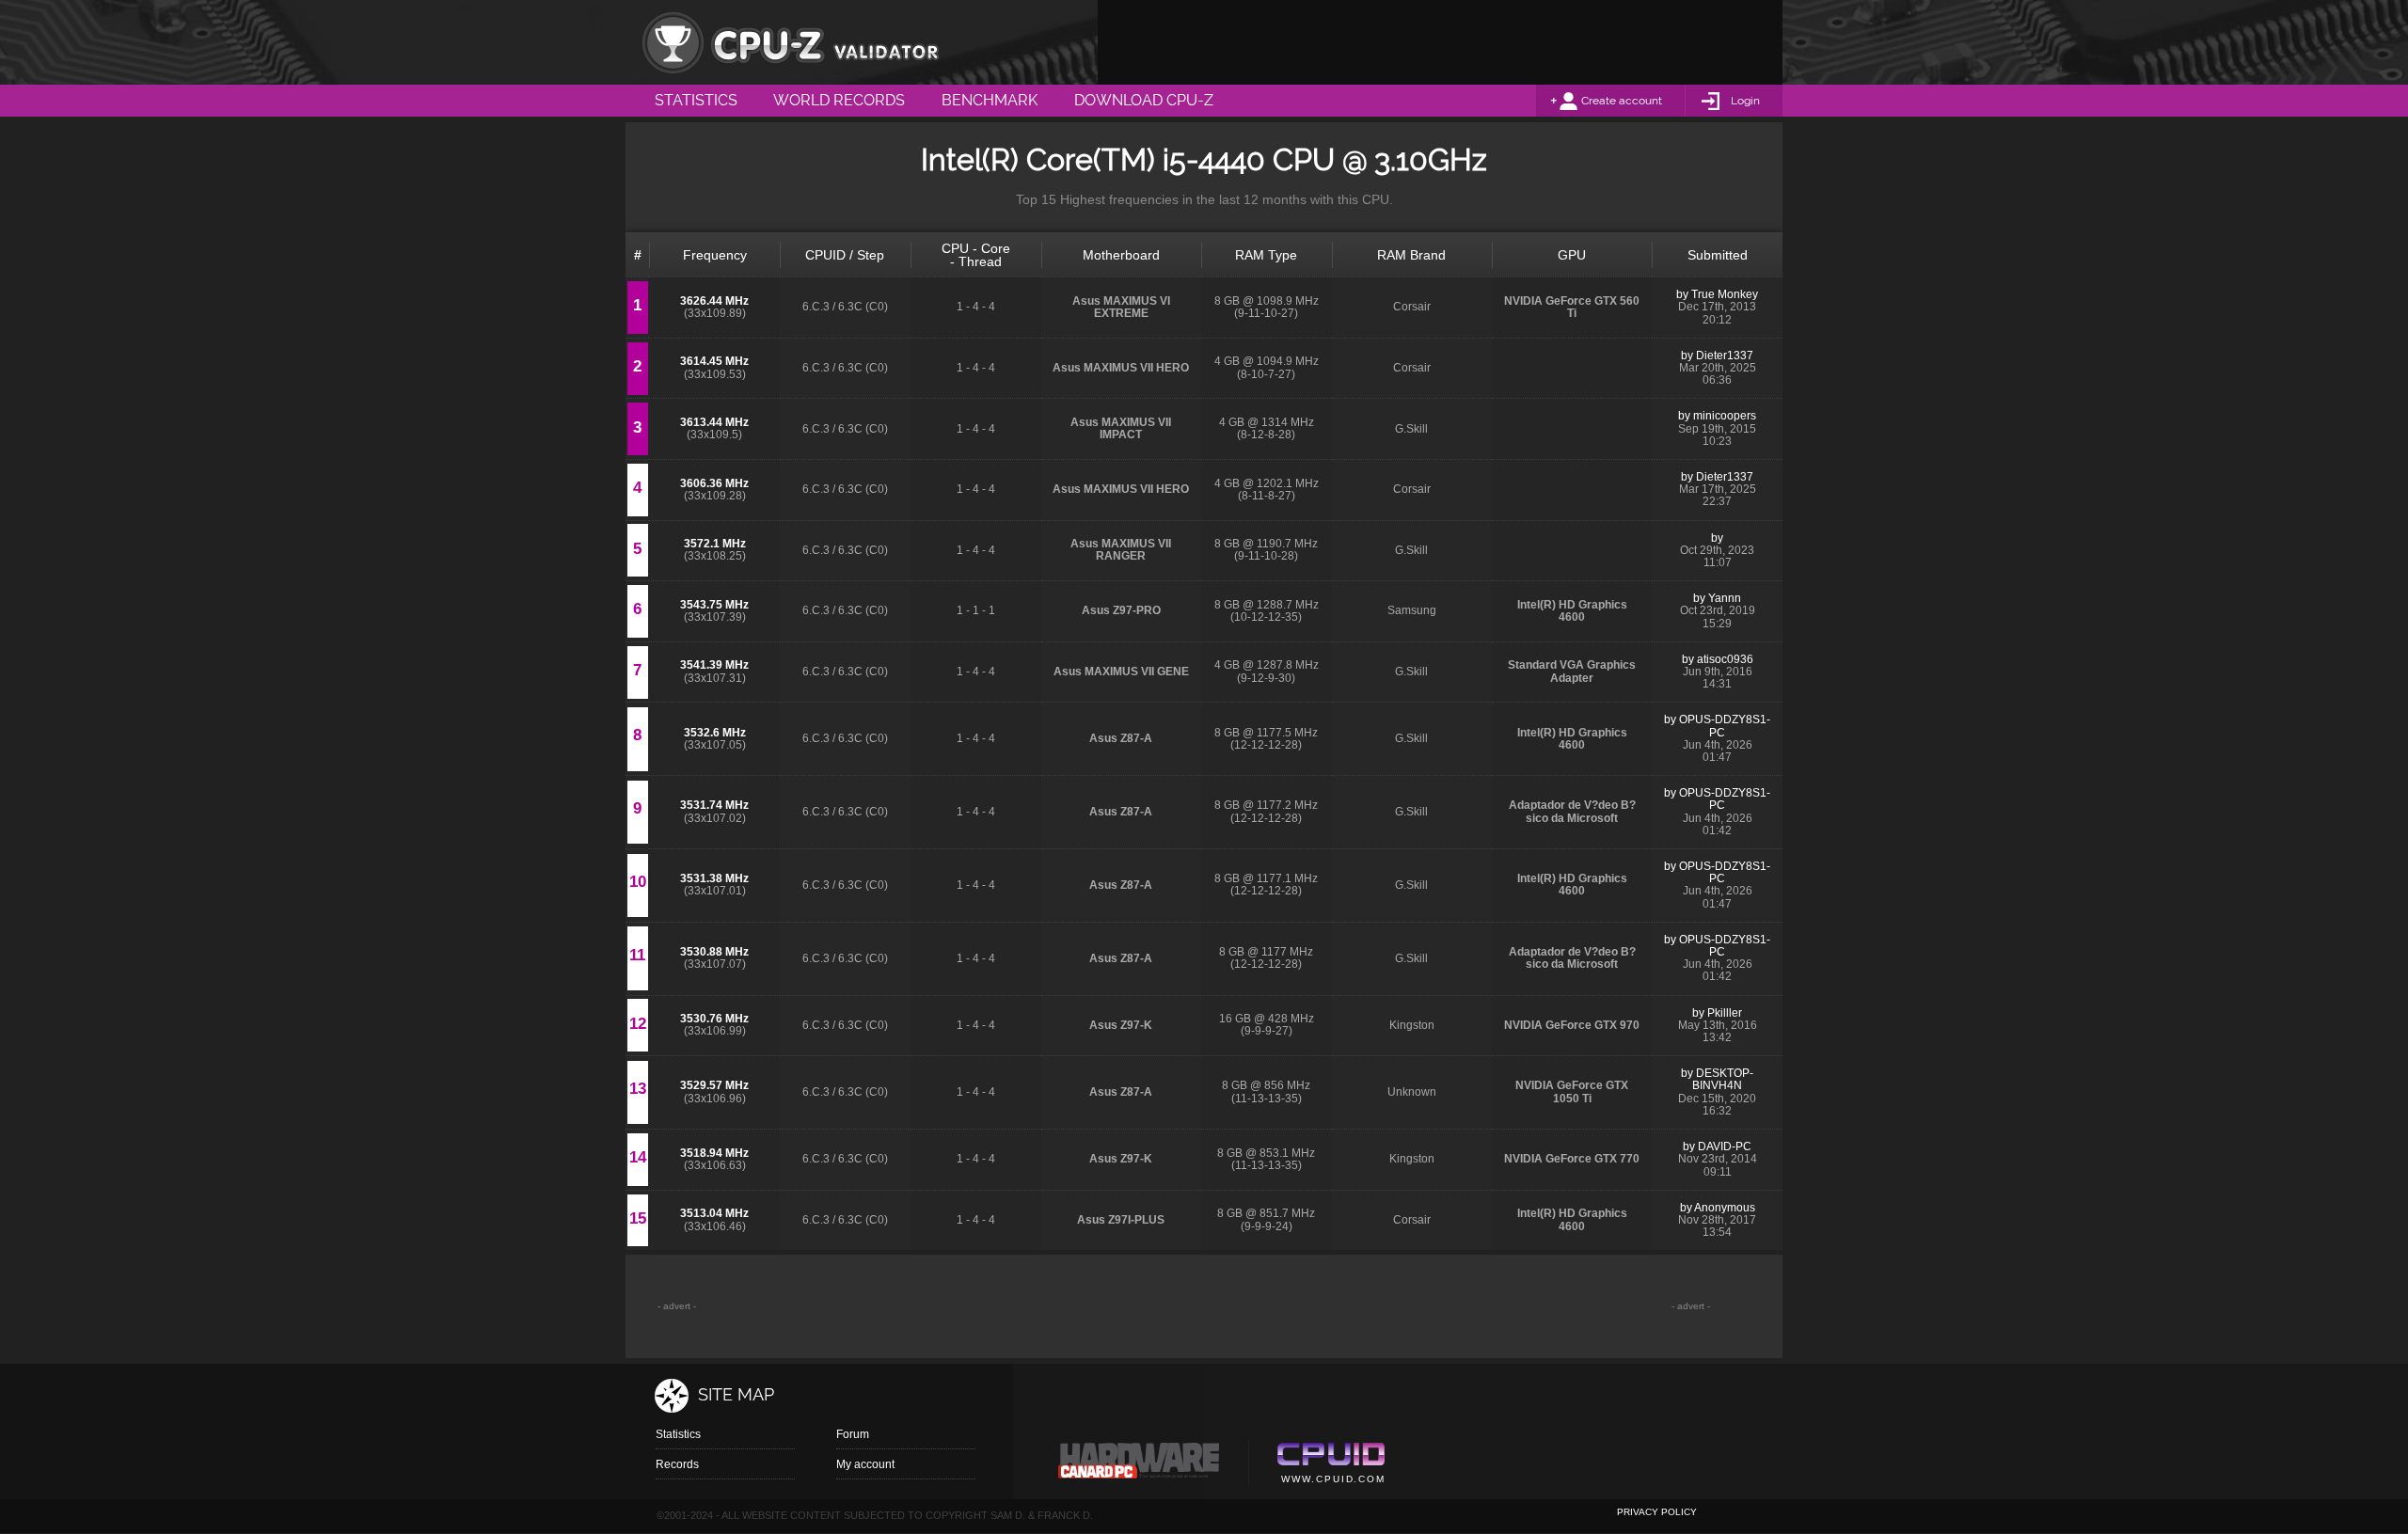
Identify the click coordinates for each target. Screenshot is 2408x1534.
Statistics (678, 1434)
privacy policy (1657, 1512)
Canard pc (1140, 1465)
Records (677, 1464)
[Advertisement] (1440, 42)
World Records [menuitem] (839, 100)
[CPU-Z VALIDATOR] (790, 42)
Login (1745, 101)
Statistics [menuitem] (696, 100)
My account (865, 1464)
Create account (1622, 101)
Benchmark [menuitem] (990, 100)
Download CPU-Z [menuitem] (1144, 100)
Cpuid (1331, 1465)
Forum (853, 1434)
